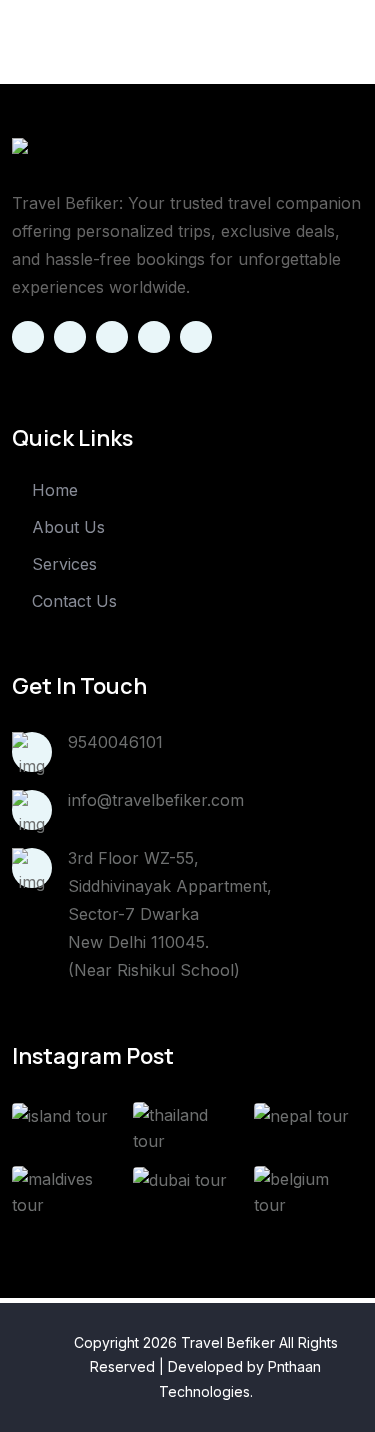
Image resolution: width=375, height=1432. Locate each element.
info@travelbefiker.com (156, 800)
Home (55, 490)
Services (64, 564)
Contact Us (74, 601)
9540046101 (115, 742)
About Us (68, 527)
